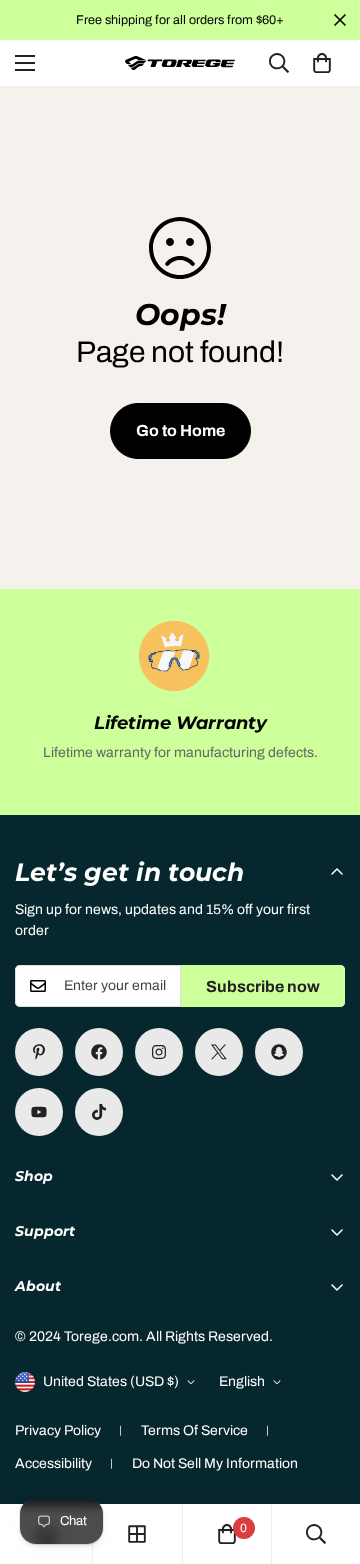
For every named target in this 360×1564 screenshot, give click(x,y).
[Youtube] (39, 1112)
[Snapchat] (279, 1052)
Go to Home (180, 430)
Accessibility (53, 1463)
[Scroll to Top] (324, 1458)
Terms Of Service (194, 1430)
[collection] (137, 1534)
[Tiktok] (99, 1112)
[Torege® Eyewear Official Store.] (180, 63)
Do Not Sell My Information (215, 1463)
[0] (322, 63)
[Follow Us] (159, 1052)
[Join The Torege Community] (99, 1052)
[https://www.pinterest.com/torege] (39, 1052)
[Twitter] (219, 1052)
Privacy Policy (58, 1430)
